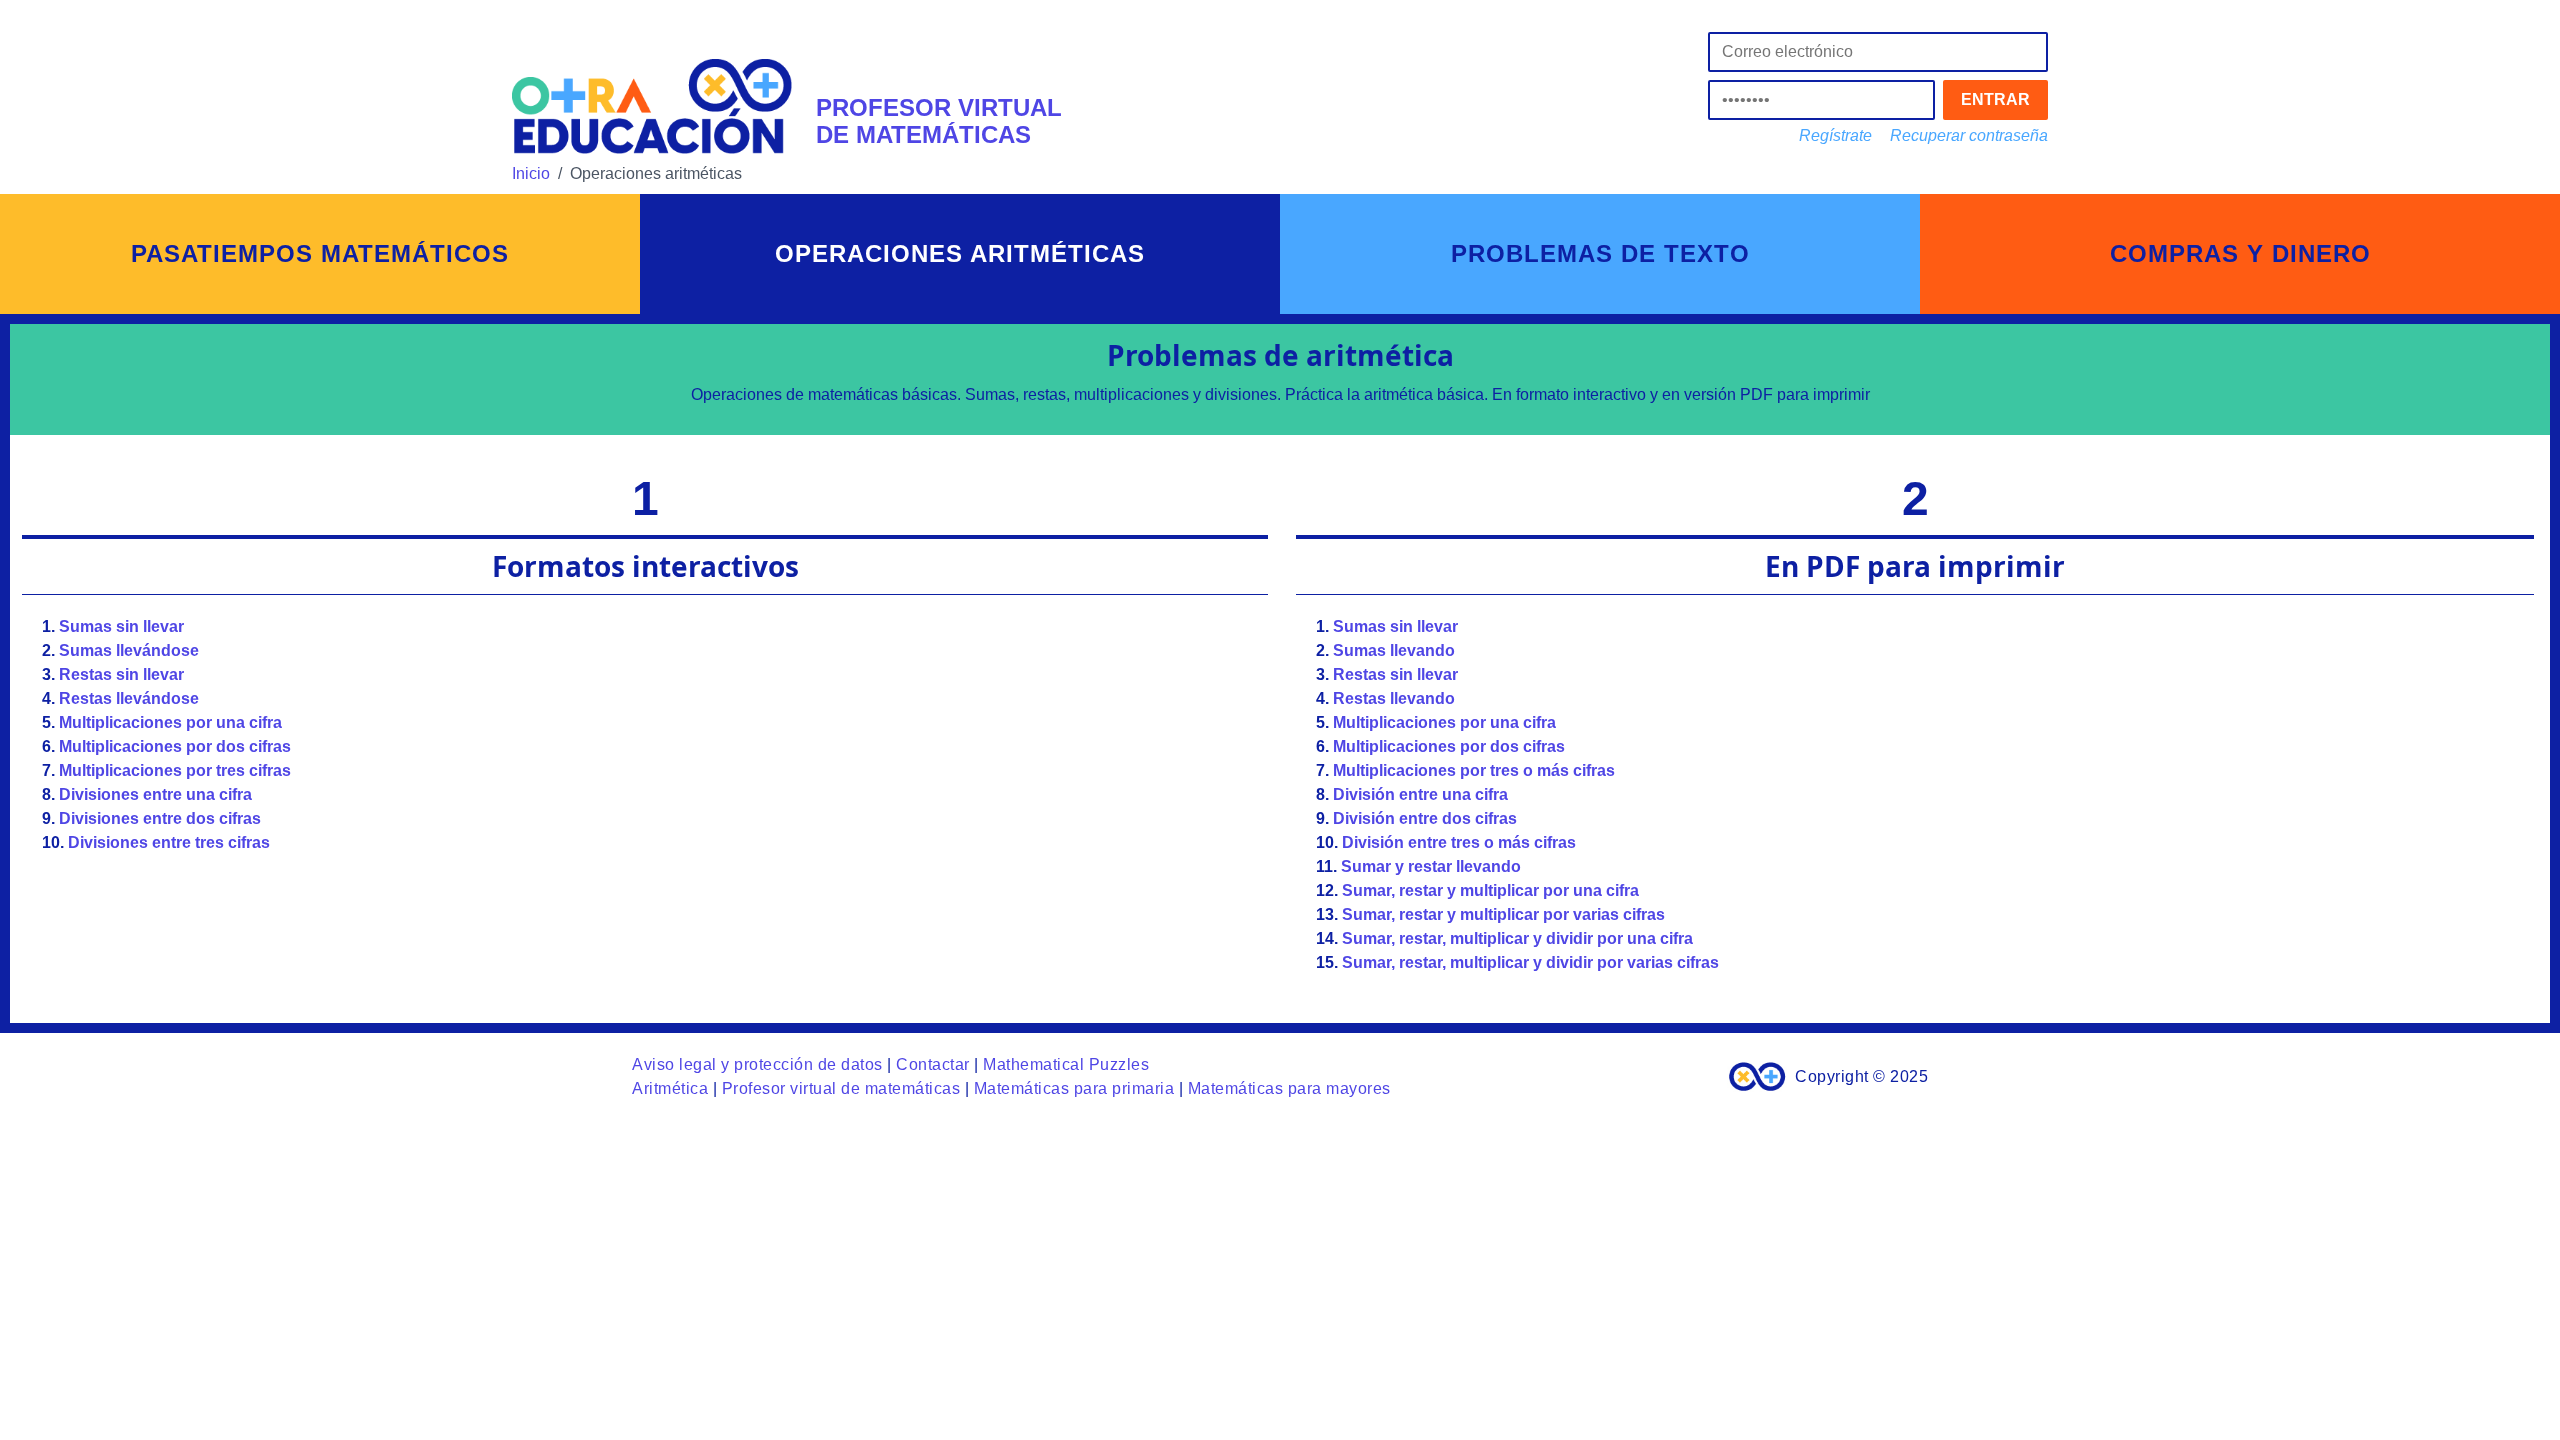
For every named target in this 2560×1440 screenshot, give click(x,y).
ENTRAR (1995, 99)
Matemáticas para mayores (1289, 1088)
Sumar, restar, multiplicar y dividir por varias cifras (1530, 962)
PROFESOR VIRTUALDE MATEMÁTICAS (939, 120)
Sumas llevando (1394, 650)
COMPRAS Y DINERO (2240, 253)
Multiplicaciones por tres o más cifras (1474, 770)
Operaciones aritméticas (960, 253)
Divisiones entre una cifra (155, 794)
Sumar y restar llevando (1431, 866)
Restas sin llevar (121, 674)
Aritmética (670, 1088)
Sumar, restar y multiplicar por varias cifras (1503, 914)
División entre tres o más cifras (1459, 842)
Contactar (933, 1064)
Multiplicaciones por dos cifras (175, 746)
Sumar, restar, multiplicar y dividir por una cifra (1517, 938)
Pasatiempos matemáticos (320, 253)
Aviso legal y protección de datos (757, 1064)
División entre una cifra (1420, 794)
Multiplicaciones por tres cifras (175, 770)
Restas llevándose (129, 698)
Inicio (531, 173)
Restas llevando (1394, 698)
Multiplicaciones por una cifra (170, 722)
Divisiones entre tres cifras (169, 842)
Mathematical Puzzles (1066, 1064)
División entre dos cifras (1425, 818)
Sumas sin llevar (121, 626)
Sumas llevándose (129, 650)
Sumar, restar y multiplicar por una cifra (1490, 890)
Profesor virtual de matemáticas (841, 1088)
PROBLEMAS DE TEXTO (1600, 253)
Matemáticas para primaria (1074, 1088)
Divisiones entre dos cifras (160, 818)
